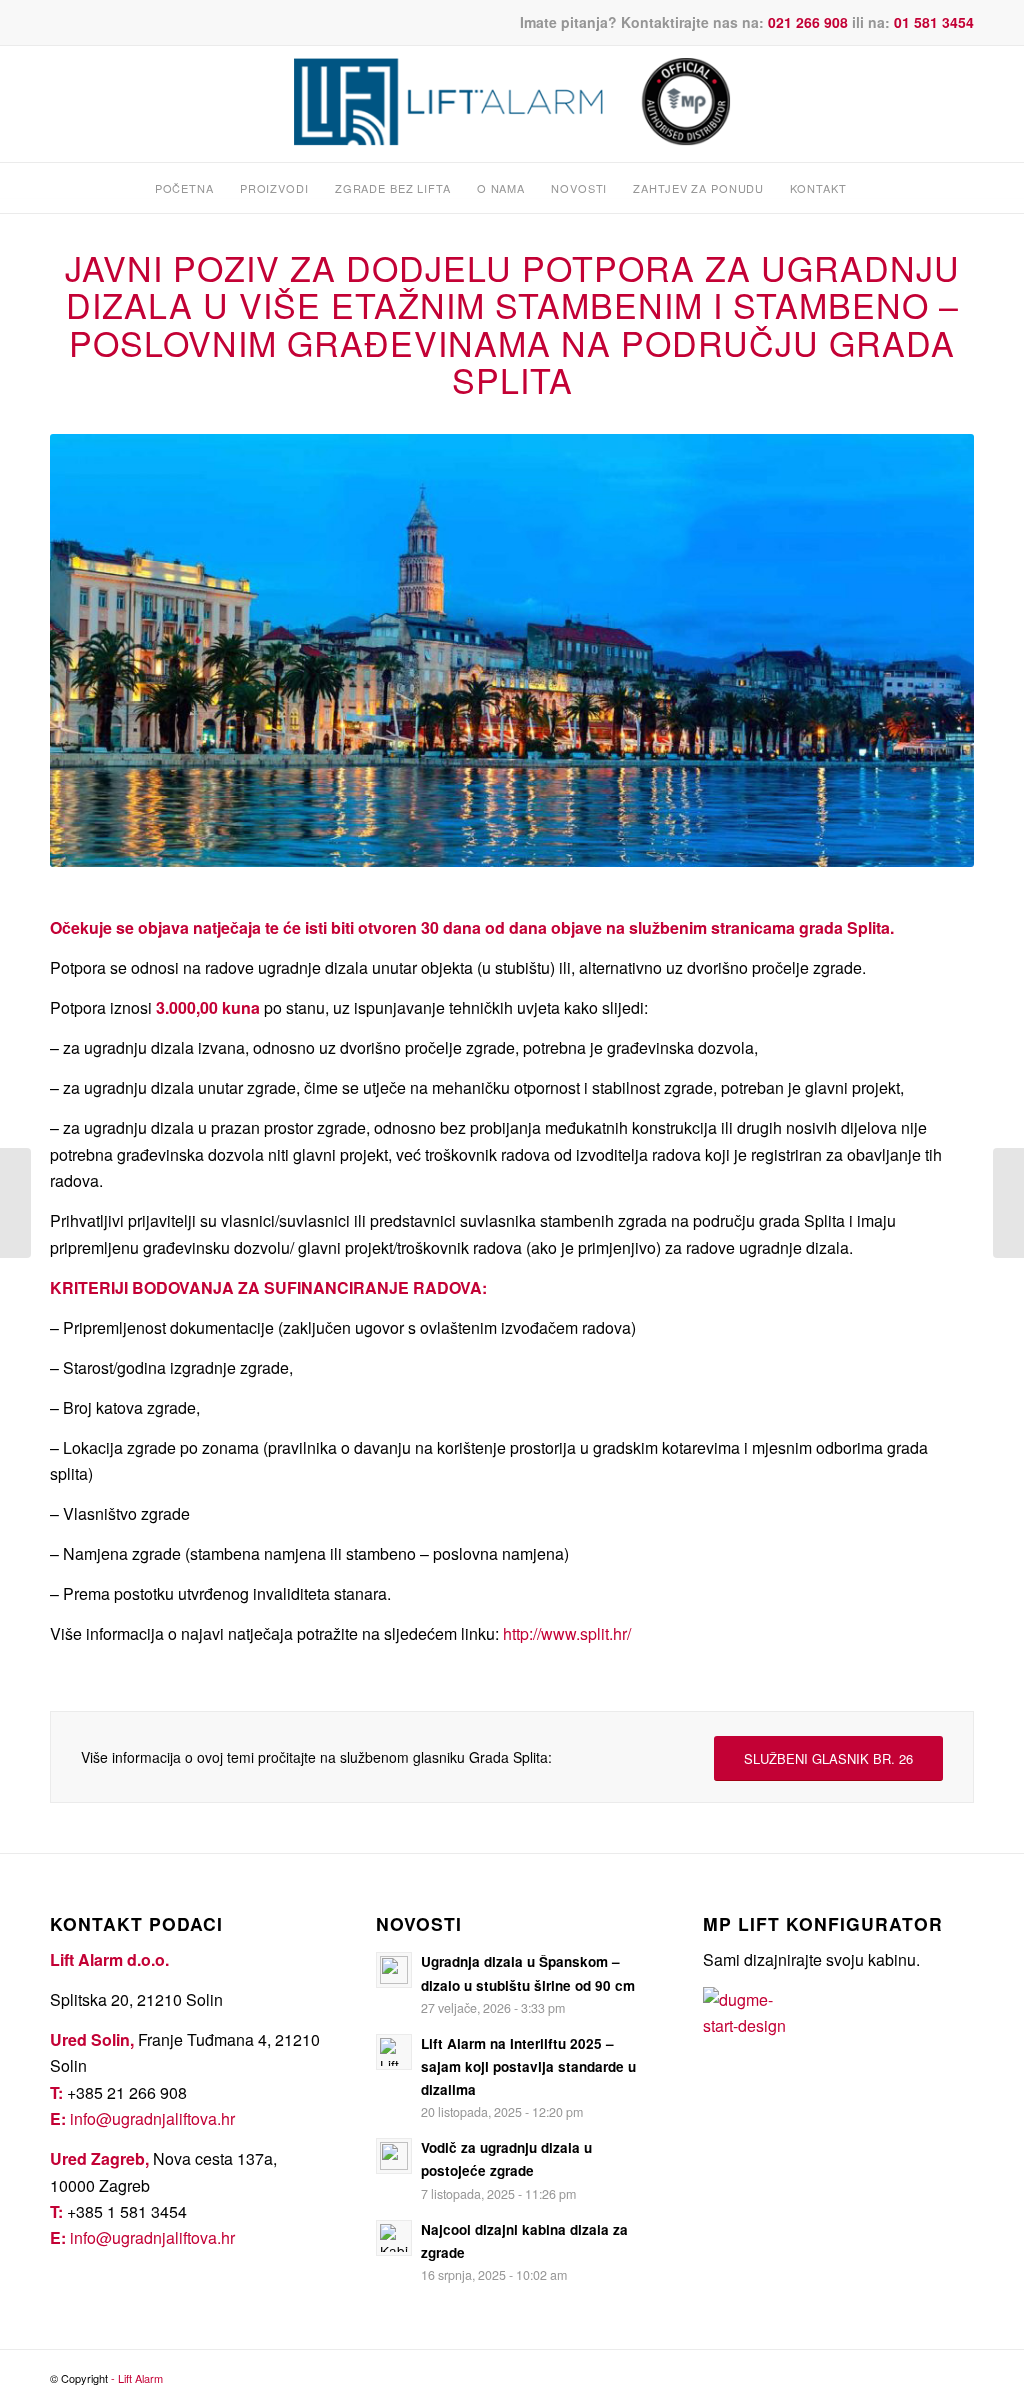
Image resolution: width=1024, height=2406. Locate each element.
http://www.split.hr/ (567, 1633)
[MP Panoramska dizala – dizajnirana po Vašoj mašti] (15, 1203)
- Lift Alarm (137, 2378)
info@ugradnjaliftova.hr (152, 2118)
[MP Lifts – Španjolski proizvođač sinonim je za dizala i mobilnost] (1008, 1203)
